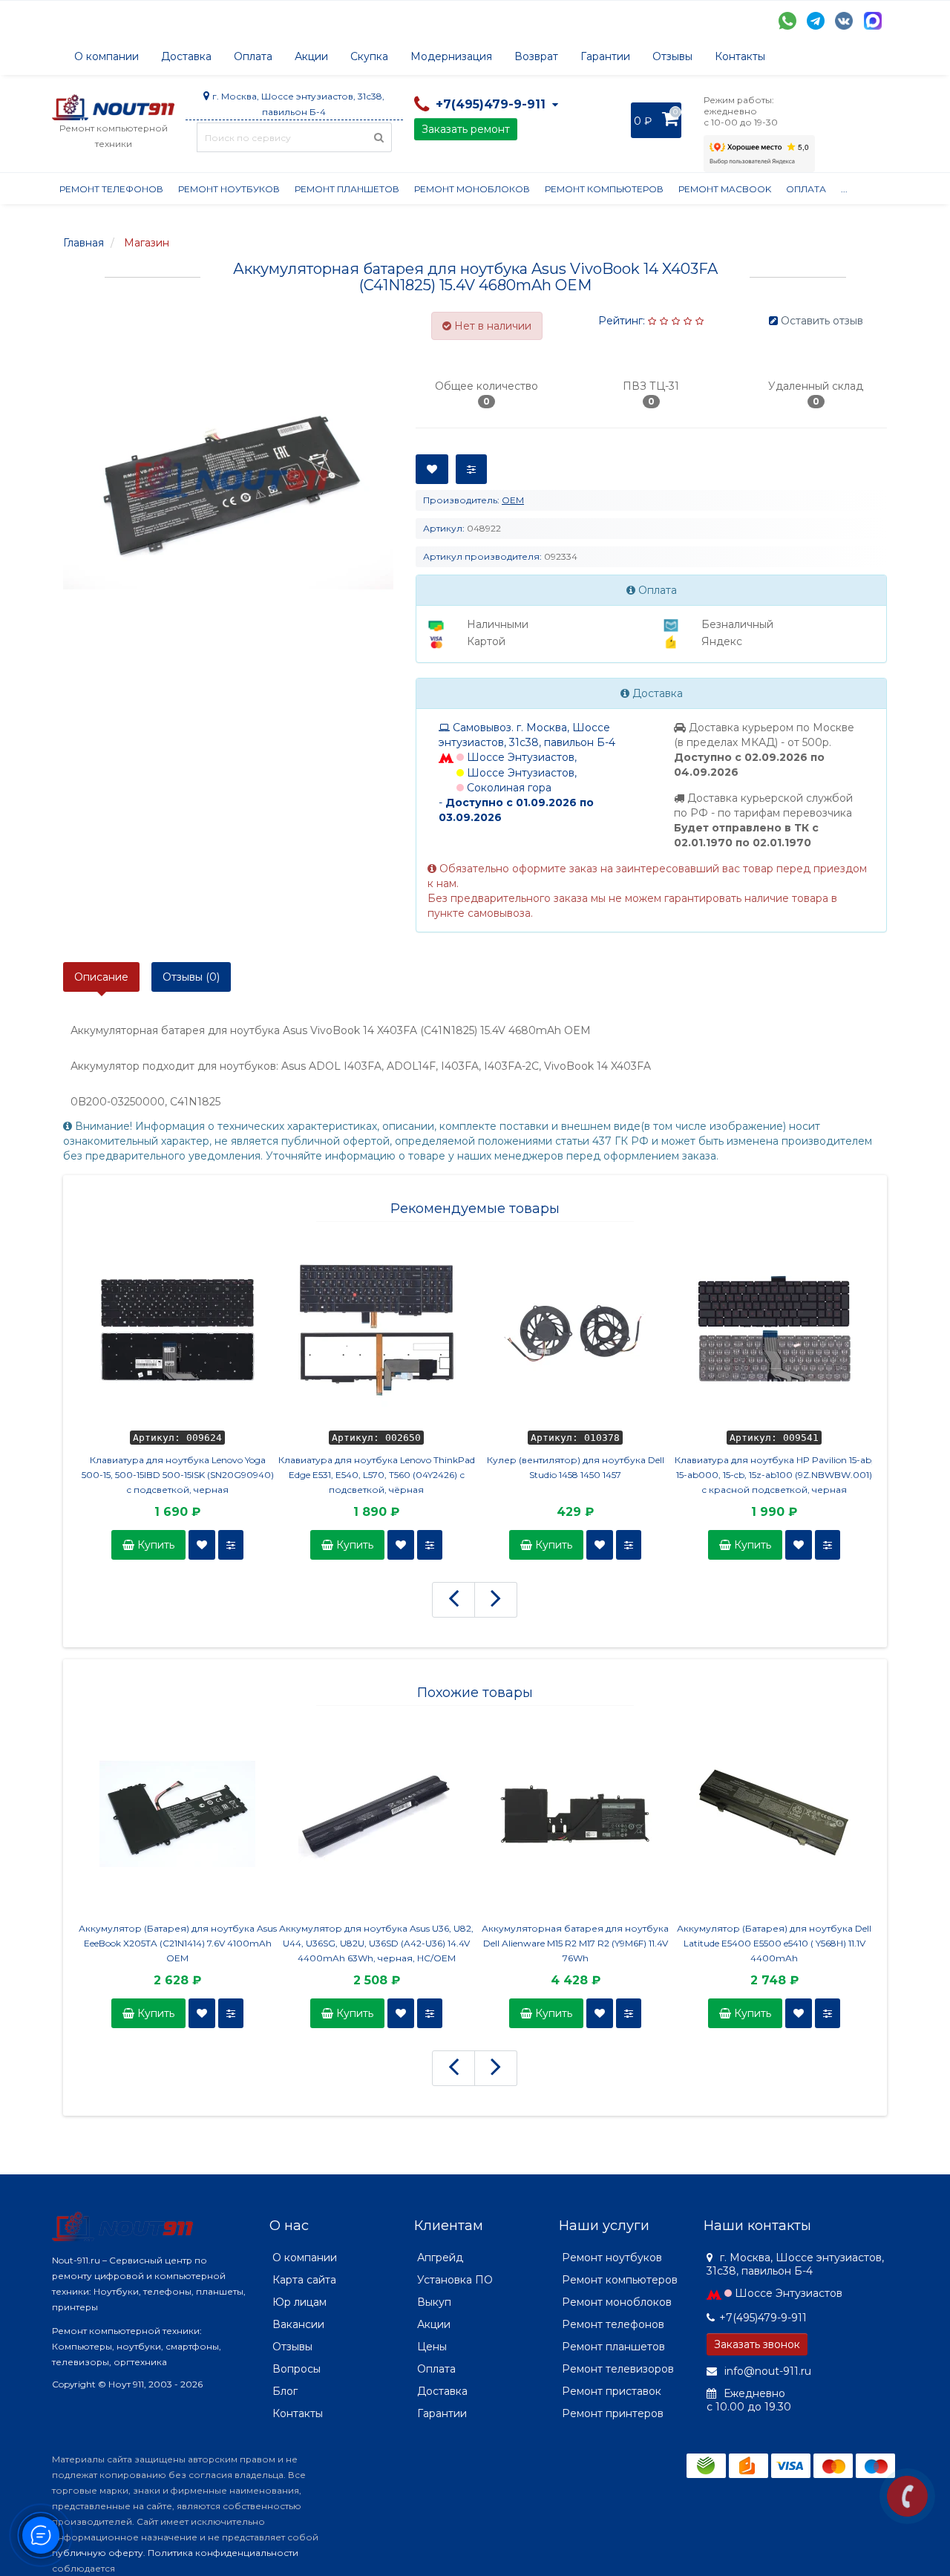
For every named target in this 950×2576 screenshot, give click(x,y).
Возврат (536, 56)
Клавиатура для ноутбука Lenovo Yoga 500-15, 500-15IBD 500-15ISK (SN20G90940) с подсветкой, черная (178, 1475)
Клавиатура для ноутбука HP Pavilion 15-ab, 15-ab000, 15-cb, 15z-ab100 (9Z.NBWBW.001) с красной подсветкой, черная (774, 1475)
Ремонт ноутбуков (229, 189)
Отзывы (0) (191, 977)
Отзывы (672, 56)
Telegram (816, 21)
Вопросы (297, 2369)
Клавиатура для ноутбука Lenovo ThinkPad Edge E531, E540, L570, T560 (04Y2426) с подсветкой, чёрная (377, 1475)
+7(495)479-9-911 (763, 2318)
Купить (154, 1545)
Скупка (369, 56)
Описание (101, 977)
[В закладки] (202, 1545)
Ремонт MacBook (725, 189)
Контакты (740, 56)
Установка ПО (455, 2280)
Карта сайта (304, 2280)
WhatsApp (787, 21)
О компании (107, 56)
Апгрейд (440, 2258)
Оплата (253, 56)
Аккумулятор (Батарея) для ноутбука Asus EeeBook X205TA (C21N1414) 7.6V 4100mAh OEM (178, 1943)
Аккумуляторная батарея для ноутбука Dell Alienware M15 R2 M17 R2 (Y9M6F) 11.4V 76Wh (575, 1943)
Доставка (186, 56)
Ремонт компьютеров (604, 189)
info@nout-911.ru (766, 2371)
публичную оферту (98, 2553)
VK (844, 21)
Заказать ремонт (466, 129)
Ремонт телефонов (111, 189)
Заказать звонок (757, 2344)
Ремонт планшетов (347, 189)
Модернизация (451, 56)
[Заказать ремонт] (907, 2496)
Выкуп (434, 2302)
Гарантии (605, 56)
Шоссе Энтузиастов (789, 2293)
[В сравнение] (231, 1545)
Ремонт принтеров (613, 2413)
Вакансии (298, 2324)
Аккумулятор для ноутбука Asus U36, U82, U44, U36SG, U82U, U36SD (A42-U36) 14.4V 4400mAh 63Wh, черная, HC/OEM (376, 1943)
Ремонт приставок (612, 2391)
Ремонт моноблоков (472, 189)
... (844, 189)
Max (873, 21)
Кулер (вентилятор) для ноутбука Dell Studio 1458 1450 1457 (576, 1467)
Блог (285, 2391)
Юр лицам (299, 2302)
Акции (311, 56)
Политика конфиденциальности (223, 2553)
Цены (432, 2347)
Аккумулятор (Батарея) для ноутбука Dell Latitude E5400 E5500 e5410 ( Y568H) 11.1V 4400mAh (774, 1943)
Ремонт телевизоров (618, 2369)
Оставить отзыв (822, 321)
